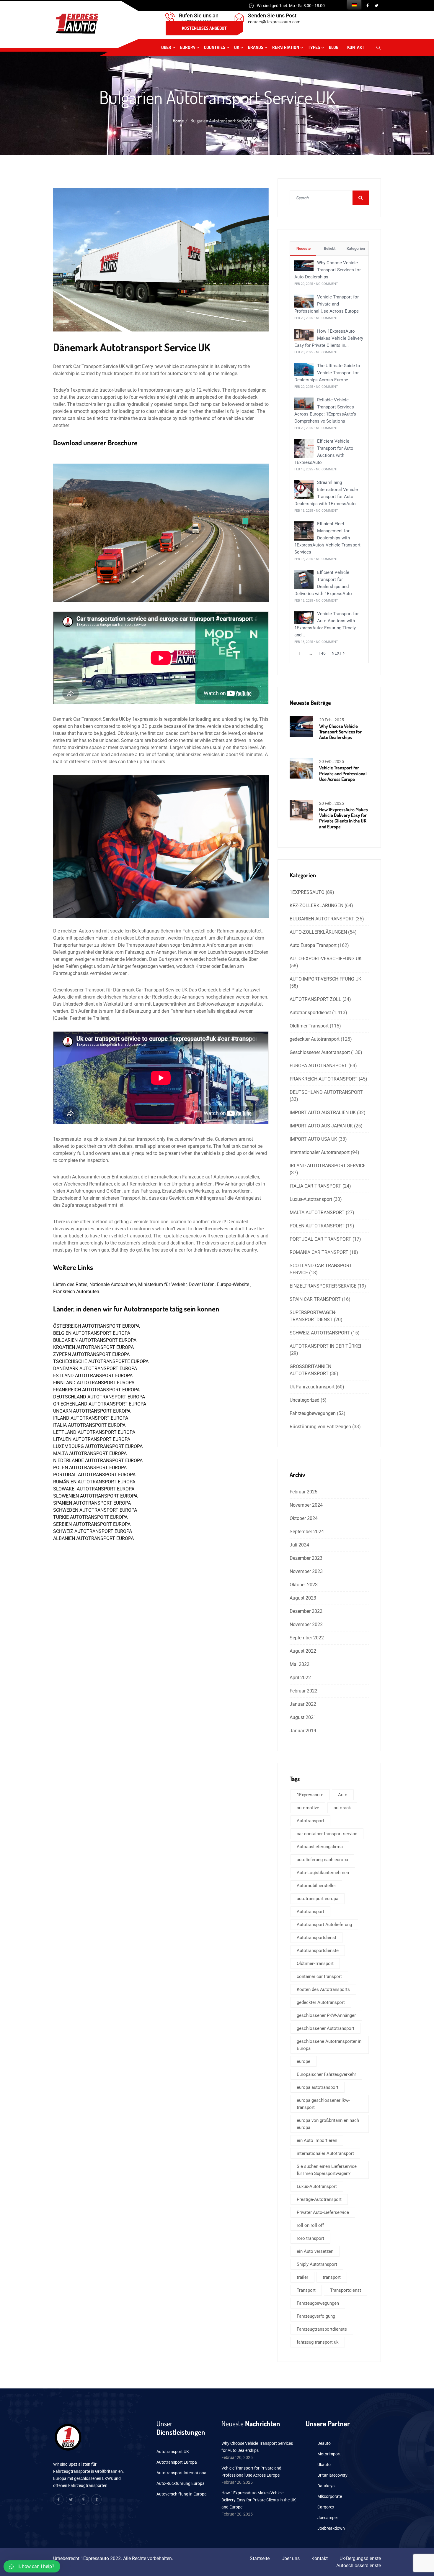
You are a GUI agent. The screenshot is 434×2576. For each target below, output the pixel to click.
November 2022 (306, 1624)
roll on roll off (310, 2225)
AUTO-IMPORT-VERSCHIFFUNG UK (325, 979)
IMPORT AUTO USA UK (313, 1139)
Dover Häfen (202, 1284)
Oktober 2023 (304, 1585)
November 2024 (306, 1505)
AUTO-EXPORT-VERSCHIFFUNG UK (326, 959)
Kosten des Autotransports (323, 1989)
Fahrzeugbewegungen (313, 1413)
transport (332, 2277)
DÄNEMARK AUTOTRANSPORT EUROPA (95, 1369)
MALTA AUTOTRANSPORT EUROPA (90, 1453)
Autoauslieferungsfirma (320, 1847)
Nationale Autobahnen (113, 1284)
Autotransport (310, 1821)
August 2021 (303, 1717)
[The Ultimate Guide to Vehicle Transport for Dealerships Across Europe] (304, 369)
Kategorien (355, 248)
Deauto (324, 2443)
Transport (306, 2290)
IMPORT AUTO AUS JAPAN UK (321, 1126)
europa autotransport (318, 2087)
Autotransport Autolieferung (324, 1925)
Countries (215, 47)
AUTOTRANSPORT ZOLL (315, 999)
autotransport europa (318, 1899)
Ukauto (324, 2465)
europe (304, 2061)
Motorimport (329, 2454)
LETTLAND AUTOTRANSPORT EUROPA (94, 1432)
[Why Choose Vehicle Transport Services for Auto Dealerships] (304, 266)
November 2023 (306, 1571)
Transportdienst (346, 2290)
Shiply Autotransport (317, 2264)
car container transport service (327, 1834)
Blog (334, 47)
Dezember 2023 (306, 1558)
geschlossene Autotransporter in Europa (329, 2045)
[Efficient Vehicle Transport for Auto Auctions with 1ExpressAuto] (304, 448)
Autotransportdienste (318, 1951)
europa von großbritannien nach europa (328, 2124)
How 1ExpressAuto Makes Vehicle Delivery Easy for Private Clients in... (329, 338)
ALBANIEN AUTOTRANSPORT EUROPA (93, 1538)
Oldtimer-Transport (309, 1026)
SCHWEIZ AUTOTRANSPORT (320, 1333)
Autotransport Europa (177, 2462)
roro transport (310, 2238)
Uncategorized (305, 1400)
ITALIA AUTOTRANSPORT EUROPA (89, 1425)
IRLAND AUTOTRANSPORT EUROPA (91, 1418)
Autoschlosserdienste (359, 2566)
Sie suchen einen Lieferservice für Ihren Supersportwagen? (327, 2170)
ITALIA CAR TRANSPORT (315, 1186)
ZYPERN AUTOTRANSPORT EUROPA (91, 1354)
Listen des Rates (70, 1284)
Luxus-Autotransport (311, 1199)
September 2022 (307, 1638)
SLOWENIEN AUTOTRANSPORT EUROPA (95, 1496)
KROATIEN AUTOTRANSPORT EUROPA (93, 1347)
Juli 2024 (299, 1545)
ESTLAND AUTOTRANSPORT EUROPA (93, 1376)
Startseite (260, 2558)
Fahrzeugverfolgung (316, 2316)
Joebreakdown (331, 2528)
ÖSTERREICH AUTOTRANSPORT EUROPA (96, 1326)
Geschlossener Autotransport (320, 1052)
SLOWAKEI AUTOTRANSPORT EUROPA (94, 1489)
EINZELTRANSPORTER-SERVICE (323, 1286)
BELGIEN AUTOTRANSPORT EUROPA (92, 1333)
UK (237, 47)
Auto (343, 1795)
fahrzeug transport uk (318, 2342)
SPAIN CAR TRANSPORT (315, 1299)
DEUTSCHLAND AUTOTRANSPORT (326, 1092)
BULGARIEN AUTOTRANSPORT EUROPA (95, 1340)
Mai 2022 (300, 1664)
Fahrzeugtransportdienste (322, 2329)
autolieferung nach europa (322, 1860)
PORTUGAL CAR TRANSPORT (320, 1239)
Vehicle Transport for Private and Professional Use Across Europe (327, 304)
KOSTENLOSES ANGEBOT (204, 28)
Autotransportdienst (310, 1013)
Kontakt (356, 47)
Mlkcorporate (330, 2496)
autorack (342, 1808)
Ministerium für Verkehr (162, 1284)
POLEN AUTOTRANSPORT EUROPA (90, 1468)
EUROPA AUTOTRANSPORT (318, 1066)
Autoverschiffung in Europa (182, 2494)
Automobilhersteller (316, 1886)
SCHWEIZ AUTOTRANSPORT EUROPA (93, 1531)
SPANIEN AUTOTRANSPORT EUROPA (92, 1503)
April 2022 (300, 1678)
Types (314, 47)
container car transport (319, 1976)
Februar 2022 (304, 1691)
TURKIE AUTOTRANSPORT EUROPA (90, 1517)
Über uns (291, 2558)
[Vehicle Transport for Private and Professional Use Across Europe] (304, 301)
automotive (308, 1808)
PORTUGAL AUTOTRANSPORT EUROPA (94, 1475)
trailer (302, 2277)
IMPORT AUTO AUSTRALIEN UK (323, 1113)
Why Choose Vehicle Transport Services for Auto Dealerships (328, 270)
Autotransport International (182, 2473)
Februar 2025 (304, 1492)
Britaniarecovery (332, 2475)
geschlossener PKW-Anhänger (326, 2015)
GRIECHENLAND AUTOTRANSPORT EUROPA (100, 1404)
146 (322, 653)
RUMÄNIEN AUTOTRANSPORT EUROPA (94, 1482)
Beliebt (329, 248)
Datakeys (326, 2486)
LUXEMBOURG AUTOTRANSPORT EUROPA (98, 1446)
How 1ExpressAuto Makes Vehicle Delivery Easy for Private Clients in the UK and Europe (344, 818)
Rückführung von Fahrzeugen (320, 1427)
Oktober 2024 (304, 1518)
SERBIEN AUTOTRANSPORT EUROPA (92, 1524)
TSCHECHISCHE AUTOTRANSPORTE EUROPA (101, 1361)
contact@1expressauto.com (274, 22)
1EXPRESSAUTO (307, 892)
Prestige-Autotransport (319, 2199)
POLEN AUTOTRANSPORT (317, 1226)
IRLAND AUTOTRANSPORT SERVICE (328, 1166)
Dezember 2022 (306, 1611)
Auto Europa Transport (313, 945)
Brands (256, 47)
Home (178, 121)
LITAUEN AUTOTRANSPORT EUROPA (92, 1439)
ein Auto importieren (317, 2140)
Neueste (303, 248)
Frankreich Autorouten (76, 1292)
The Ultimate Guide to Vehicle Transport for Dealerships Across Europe (327, 373)
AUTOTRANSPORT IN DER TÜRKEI (325, 1346)
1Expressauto (310, 1795)
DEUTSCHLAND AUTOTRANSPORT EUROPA (99, 1397)
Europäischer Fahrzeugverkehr (326, 2074)
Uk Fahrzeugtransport (312, 1387)
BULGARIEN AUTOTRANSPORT (322, 919)
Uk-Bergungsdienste (360, 2558)
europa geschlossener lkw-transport (323, 2104)
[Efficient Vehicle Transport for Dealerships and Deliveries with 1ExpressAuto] (304, 579)
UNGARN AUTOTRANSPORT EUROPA (92, 1411)
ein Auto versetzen (315, 2251)
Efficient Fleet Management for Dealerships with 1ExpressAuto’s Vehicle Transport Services (327, 538)
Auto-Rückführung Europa (181, 2483)
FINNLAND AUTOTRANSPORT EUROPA (94, 1383)
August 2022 (303, 1651)
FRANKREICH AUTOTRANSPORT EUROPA (96, 1390)
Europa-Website (234, 1284)
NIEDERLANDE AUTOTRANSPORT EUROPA (98, 1461)
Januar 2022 (303, 1704)
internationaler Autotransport (320, 1152)
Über (166, 47)
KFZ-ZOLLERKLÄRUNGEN (316, 906)
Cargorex (326, 2507)
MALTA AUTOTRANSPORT (317, 1213)
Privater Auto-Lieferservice (323, 2212)
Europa (188, 47)
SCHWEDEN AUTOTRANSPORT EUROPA (95, 1510)
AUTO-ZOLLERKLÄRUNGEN (318, 932)
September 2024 (307, 1532)
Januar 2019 (303, 1731)
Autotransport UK (173, 2452)
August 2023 (303, 1598)
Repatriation (286, 47)
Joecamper (328, 2518)
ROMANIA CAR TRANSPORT (319, 1252)
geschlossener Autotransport (325, 2028)
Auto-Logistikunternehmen (323, 1873)
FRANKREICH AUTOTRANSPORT (324, 1079)
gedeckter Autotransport (315, 1039)
